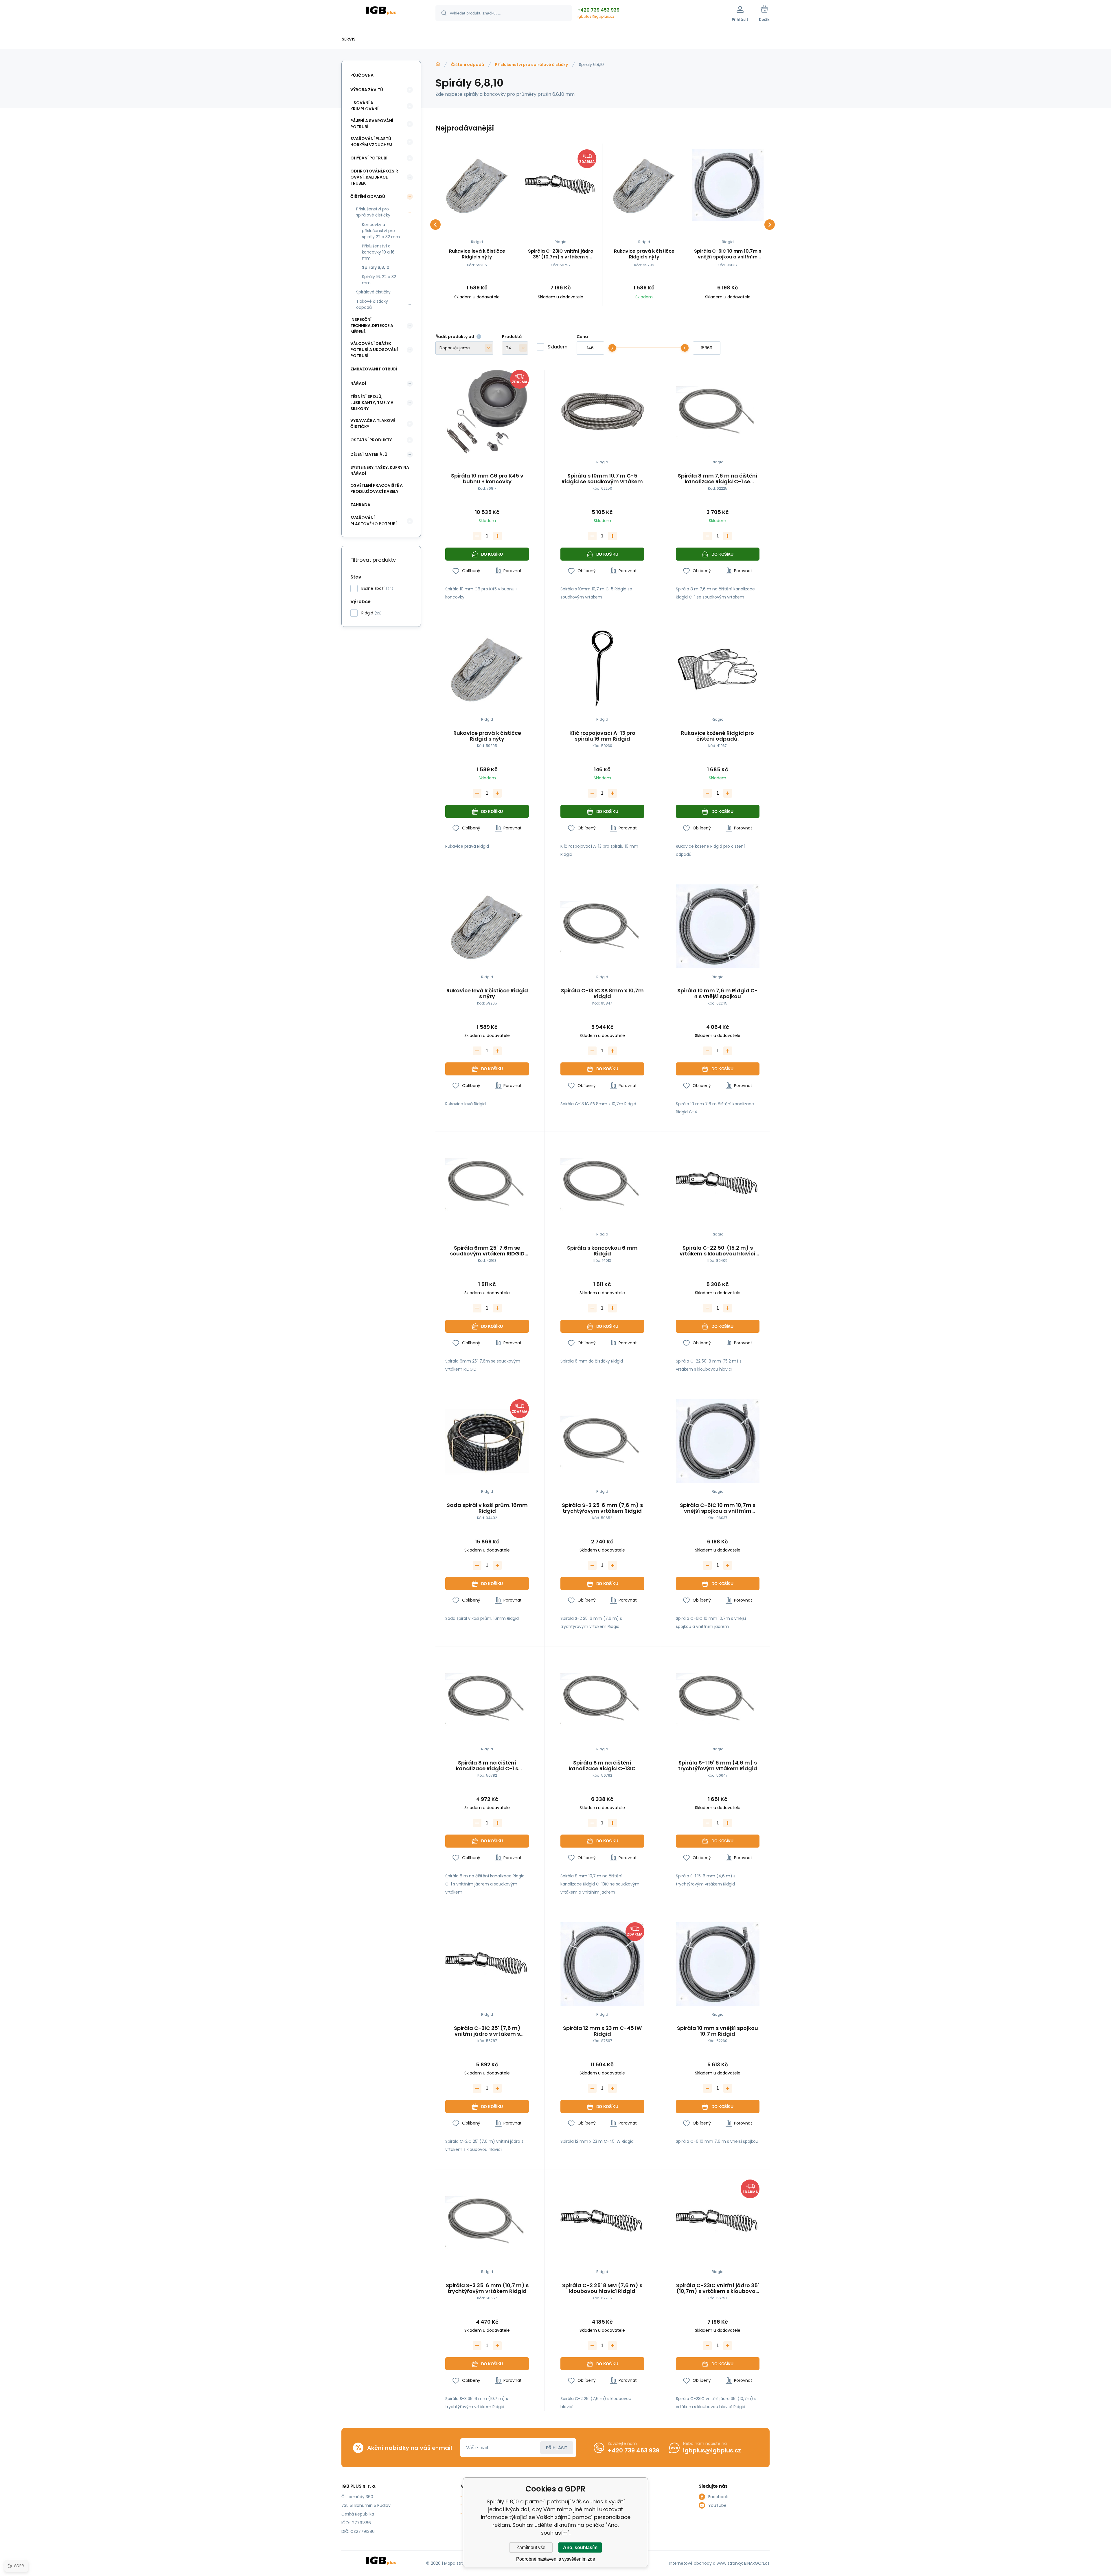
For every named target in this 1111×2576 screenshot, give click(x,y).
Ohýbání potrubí (369, 158)
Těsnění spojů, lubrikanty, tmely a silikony (372, 403)
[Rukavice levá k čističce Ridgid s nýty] (477, 185)
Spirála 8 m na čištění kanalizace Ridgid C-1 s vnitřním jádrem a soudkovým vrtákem (487, 1766)
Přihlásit (557, 2448)
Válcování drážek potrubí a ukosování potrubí (374, 350)
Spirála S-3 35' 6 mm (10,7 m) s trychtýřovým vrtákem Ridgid (487, 2288)
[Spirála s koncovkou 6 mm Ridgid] (602, 1184)
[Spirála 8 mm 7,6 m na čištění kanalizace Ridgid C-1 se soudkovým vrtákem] (718, 412)
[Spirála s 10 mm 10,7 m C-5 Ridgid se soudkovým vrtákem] (602, 412)
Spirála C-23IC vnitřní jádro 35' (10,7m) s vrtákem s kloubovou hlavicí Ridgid (561, 254)
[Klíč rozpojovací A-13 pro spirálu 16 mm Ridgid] (602, 669)
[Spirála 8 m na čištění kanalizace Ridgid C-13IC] (602, 1698)
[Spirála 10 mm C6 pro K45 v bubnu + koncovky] (487, 412)
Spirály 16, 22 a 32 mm (379, 280)
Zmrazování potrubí (374, 369)
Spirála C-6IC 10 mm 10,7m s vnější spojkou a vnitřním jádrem (728, 254)
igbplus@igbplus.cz (596, 16)
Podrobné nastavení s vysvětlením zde (556, 2559)
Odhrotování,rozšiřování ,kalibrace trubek (374, 177)
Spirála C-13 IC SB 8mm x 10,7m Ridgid (602, 994)
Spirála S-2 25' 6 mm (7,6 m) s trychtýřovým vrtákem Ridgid (602, 1508)
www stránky (729, 2563)
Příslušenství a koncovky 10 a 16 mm (378, 252)
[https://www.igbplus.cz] (438, 64)
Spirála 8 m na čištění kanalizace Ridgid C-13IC (602, 1766)
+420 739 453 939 (598, 10)
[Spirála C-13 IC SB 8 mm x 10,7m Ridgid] (602, 926)
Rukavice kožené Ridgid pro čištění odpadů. (718, 736)
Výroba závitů (367, 90)
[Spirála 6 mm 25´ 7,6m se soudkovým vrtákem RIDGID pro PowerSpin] (487, 1184)
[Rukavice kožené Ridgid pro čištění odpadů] (718, 669)
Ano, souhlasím (580, 2547)
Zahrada (360, 505)
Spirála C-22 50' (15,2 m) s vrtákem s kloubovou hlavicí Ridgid (718, 1251)
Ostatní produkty (371, 440)
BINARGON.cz (757, 2563)
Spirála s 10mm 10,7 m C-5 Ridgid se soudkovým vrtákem (602, 479)
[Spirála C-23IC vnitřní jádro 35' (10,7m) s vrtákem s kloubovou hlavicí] (561, 185)
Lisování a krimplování (364, 106)
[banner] (381, 14)
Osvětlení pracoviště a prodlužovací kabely (377, 488)
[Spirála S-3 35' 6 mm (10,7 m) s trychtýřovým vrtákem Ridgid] (487, 2221)
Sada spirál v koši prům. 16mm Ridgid (487, 1508)
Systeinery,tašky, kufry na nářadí (380, 470)
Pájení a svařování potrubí (372, 124)
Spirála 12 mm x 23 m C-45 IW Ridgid (602, 2031)
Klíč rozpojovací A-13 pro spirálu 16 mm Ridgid (602, 736)
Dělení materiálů (369, 454)
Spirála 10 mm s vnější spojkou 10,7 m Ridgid (718, 2031)
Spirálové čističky (373, 292)
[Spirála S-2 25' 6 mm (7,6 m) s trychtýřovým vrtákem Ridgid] (602, 1441)
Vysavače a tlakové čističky (373, 424)
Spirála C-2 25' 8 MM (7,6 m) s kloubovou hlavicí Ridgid (602, 2288)
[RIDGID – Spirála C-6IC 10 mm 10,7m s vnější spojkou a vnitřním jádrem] (728, 185)
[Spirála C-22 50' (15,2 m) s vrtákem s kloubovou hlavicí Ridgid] (718, 1184)
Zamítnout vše (531, 2547)
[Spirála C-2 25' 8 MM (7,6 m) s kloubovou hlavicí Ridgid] (602, 2221)
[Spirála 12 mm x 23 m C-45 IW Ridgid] (602, 1964)
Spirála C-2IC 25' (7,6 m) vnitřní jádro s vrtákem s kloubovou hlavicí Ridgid (487, 2031)
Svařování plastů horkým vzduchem (371, 142)
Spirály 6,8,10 (376, 267)
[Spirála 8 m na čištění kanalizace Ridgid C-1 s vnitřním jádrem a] (487, 1698)
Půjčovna (362, 75)
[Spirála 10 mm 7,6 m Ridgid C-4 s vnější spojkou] (718, 926)
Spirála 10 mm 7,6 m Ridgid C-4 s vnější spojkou (718, 994)
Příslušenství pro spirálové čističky (531, 65)
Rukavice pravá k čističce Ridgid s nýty (644, 254)
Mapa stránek (458, 2563)
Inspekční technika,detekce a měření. (372, 326)
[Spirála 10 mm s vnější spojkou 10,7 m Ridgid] (718, 1964)
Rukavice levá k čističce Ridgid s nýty (477, 254)
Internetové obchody (690, 2563)
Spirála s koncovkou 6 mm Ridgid (602, 1251)
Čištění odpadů (468, 65)
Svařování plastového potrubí (374, 521)
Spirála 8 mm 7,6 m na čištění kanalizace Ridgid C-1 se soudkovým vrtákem (718, 479)
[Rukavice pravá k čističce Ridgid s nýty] (644, 185)
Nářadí (358, 383)
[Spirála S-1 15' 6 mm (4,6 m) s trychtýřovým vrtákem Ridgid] (718, 1698)
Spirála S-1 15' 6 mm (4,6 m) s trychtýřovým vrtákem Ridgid (718, 1766)
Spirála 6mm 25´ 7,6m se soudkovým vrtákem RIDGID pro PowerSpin (487, 1251)
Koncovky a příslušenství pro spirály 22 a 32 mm (381, 231)
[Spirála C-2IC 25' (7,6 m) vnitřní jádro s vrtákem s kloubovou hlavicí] (487, 1964)
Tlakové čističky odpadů (372, 304)
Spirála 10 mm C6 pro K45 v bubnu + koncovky (487, 479)
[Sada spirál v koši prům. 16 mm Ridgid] (487, 1441)
